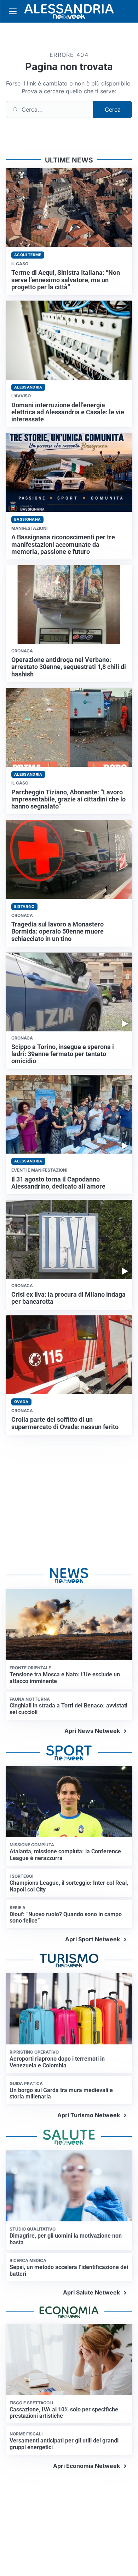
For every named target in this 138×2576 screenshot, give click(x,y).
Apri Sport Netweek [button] (93, 1939)
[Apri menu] (13, 11)
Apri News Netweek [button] (92, 1731)
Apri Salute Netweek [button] (91, 2292)
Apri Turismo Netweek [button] (89, 2115)
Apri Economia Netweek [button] (87, 2466)
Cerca (113, 109)
